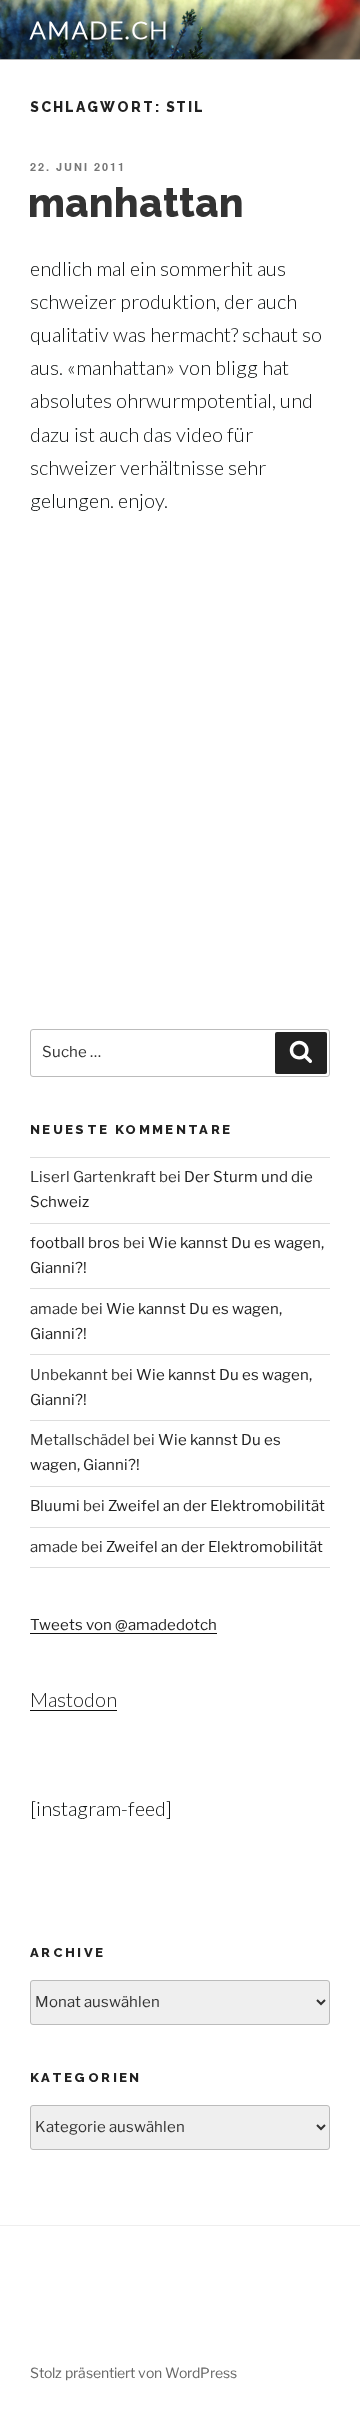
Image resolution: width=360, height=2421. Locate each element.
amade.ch (100, 29)
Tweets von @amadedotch (123, 1625)
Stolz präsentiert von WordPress (133, 2372)
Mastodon (73, 1699)
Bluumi (55, 1506)
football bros (75, 1243)
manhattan (136, 202)
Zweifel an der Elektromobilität (216, 1506)
